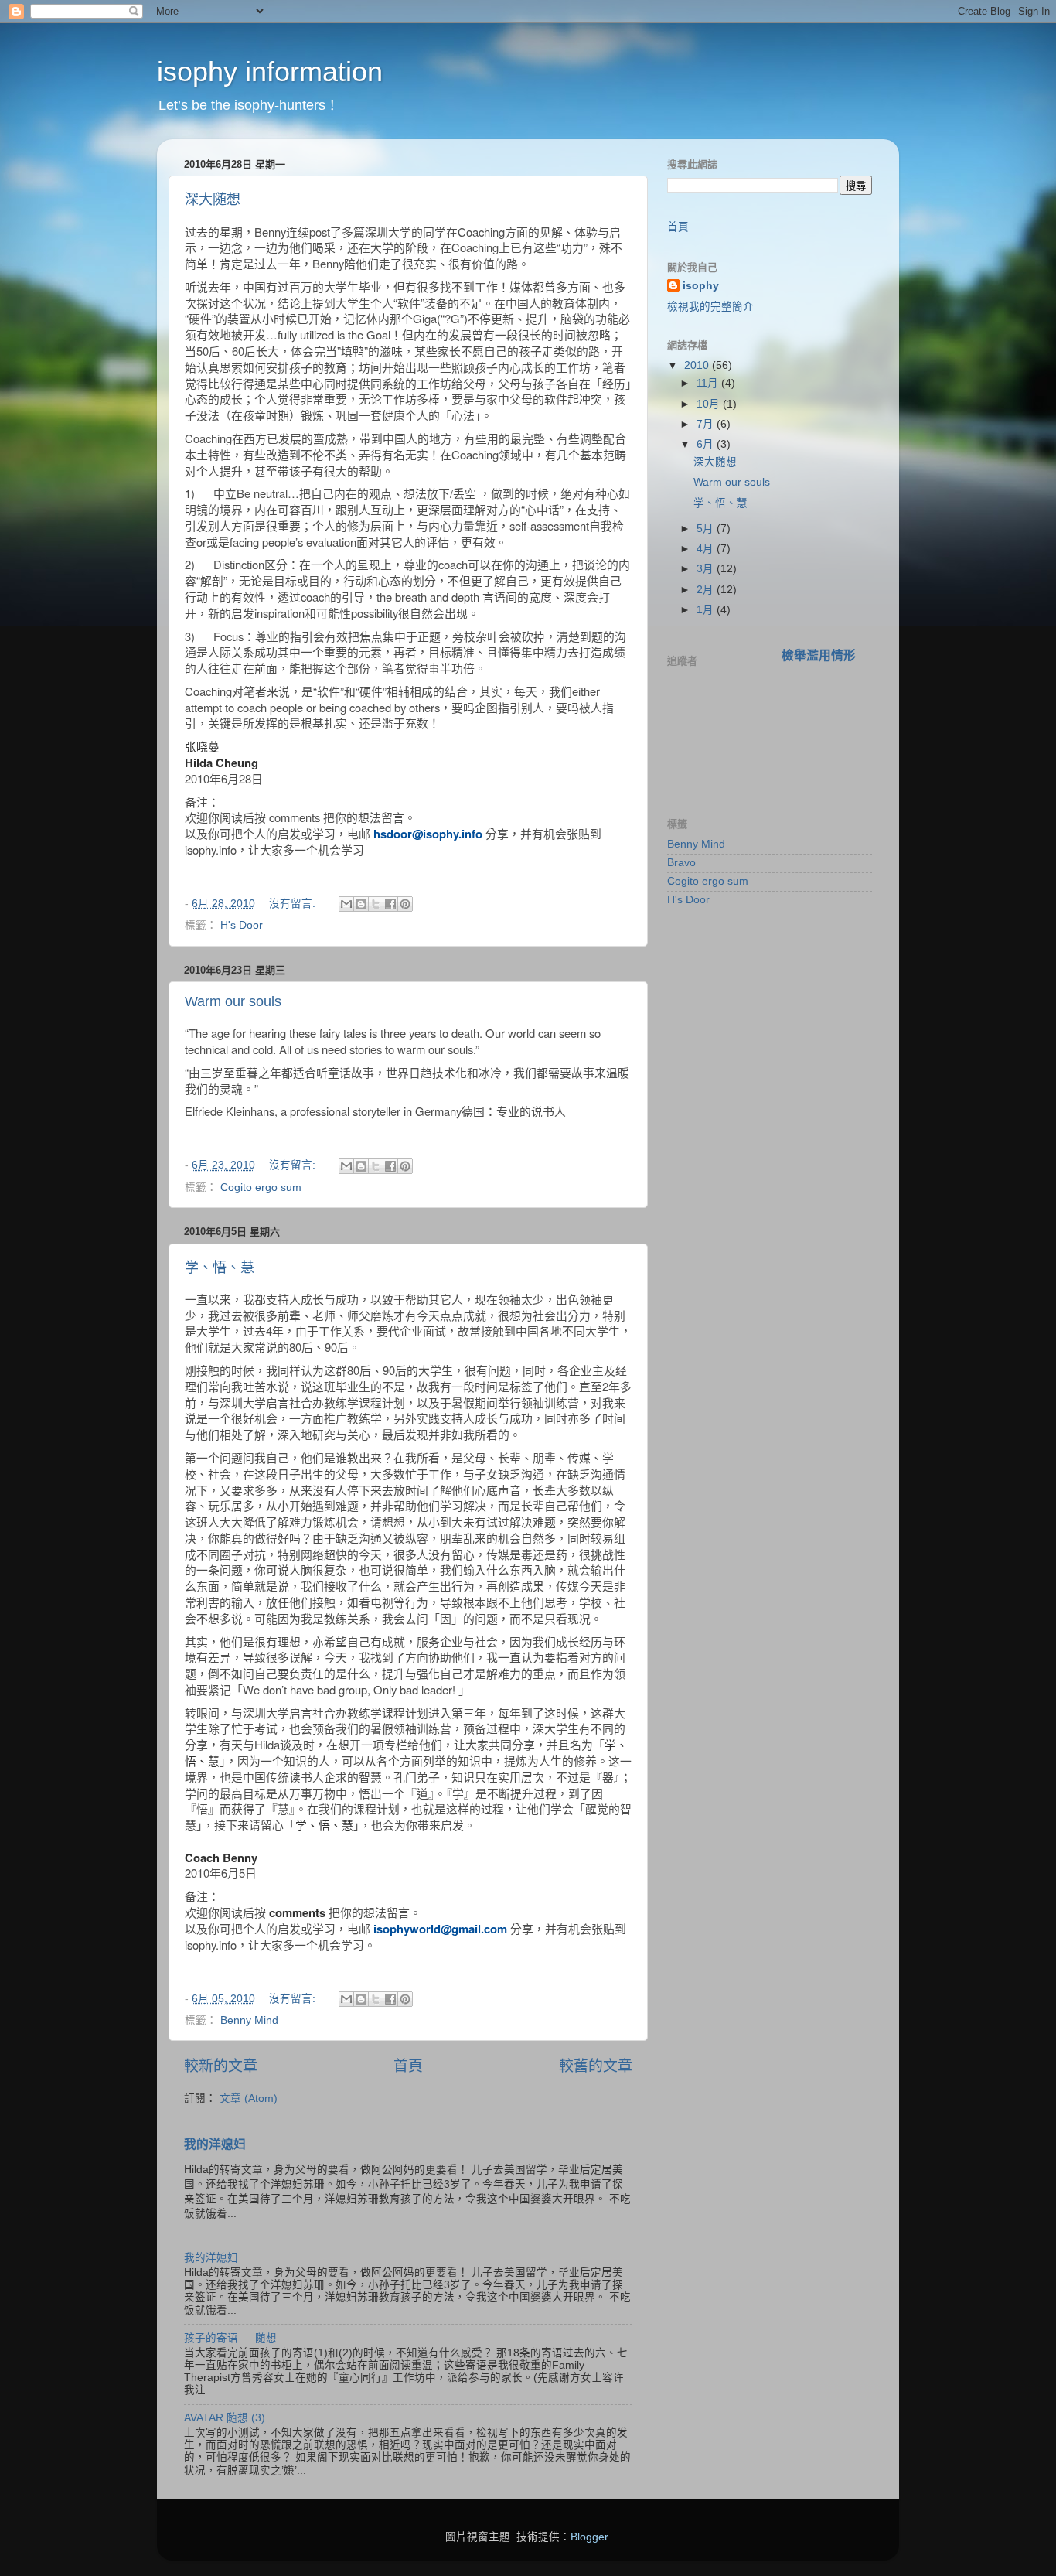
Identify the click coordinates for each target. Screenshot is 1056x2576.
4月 (707, 549)
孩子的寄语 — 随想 (230, 2338)
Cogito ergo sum (261, 1187)
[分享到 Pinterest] (405, 904)
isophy (701, 286)
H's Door (242, 925)
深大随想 (213, 200)
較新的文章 (221, 2066)
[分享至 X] (376, 904)
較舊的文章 (596, 2066)
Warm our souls (233, 1001)
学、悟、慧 (220, 1268)
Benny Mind (249, 2020)
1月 (707, 610)
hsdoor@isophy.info (428, 834)
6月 (707, 444)
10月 (710, 404)
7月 (707, 424)
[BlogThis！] (361, 904)
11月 (709, 383)
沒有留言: (294, 904)
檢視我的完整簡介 (710, 307)
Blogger (589, 2537)
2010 (698, 365)
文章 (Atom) (249, 2098)
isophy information (270, 72)
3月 (707, 569)
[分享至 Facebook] (390, 904)
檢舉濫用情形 (819, 655)
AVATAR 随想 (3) (225, 2418)
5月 (707, 529)
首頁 (408, 2066)
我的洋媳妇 (215, 2144)
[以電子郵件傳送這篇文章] (346, 904)
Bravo (681, 863)
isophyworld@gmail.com (440, 1929)
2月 (707, 590)
